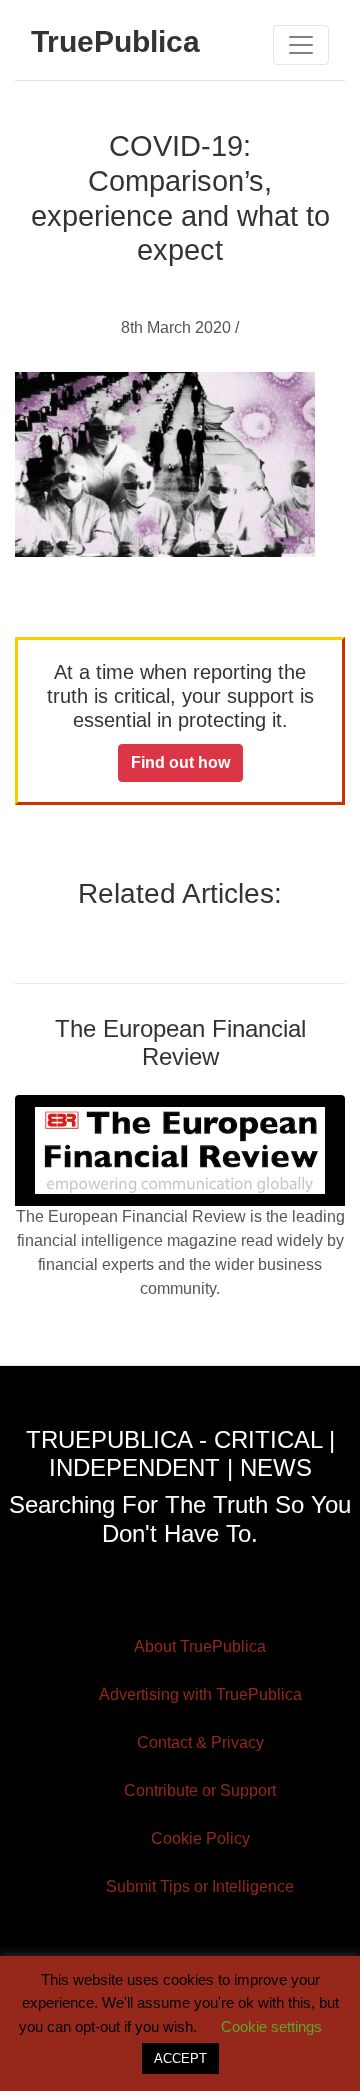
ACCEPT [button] (180, 2058)
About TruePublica (200, 1646)
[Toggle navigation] (301, 45)
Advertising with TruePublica (200, 1694)
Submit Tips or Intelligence (200, 1886)
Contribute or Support (200, 1790)
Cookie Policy (200, 1838)
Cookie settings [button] (271, 2026)
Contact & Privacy (200, 1742)
